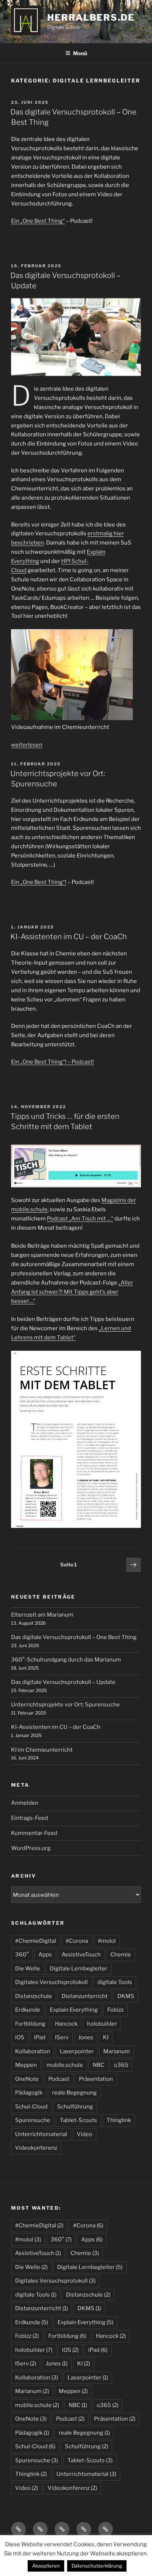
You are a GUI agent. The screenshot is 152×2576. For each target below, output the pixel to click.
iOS (20, 2037)
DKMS (126, 1996)
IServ (62, 2037)
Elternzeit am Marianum (42, 1615)
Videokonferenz (36, 2148)
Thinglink (119, 2120)
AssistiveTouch (81, 1955)
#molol (107, 1941)
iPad (40, 2037)
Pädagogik (29, 2093)
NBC (99, 2065)
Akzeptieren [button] (46, 2566)
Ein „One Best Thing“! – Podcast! (53, 1062)
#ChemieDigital (36, 1941)
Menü (80, 53)
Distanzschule (34, 1996)
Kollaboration (33, 2051)
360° (22, 1955)
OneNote (27, 2079)
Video (84, 2134)
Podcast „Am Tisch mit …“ (80, 1219)
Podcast (59, 2079)
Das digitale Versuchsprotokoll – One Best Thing (74, 1637)
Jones (86, 2037)
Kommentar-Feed (34, 1833)
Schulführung (75, 2107)
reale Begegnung (74, 2093)
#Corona (77, 1941)
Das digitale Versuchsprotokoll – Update (63, 1682)
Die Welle (28, 1969)
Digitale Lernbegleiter (79, 1969)
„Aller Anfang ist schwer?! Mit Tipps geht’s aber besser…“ (72, 1292)
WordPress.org (31, 1848)
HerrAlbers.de (91, 17)
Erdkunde (28, 2010)
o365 (121, 2065)
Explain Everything (74, 2010)
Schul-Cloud (31, 2107)
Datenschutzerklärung (97, 2566)
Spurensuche (33, 2120)
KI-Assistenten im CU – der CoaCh (69, 937)
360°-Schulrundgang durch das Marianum (66, 1660)
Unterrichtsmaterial (41, 2134)
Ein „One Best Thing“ (38, 221)
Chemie (121, 1955)
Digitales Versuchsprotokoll (51, 1982)
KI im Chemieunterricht (42, 1750)
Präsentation (96, 2079)
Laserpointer (77, 2051)
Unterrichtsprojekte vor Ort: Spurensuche (65, 1705)
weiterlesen (27, 745)
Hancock (66, 2024)
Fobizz (115, 2010)
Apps (45, 1955)
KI (106, 2037)
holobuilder (102, 2024)
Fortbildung (30, 2024)
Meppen (26, 2065)
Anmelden (25, 1803)
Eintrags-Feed (30, 1818)
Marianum (117, 2051)
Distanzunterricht (85, 1996)
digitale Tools (115, 1982)
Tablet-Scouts (78, 2120)
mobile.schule (65, 2065)
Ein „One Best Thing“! (39, 882)
